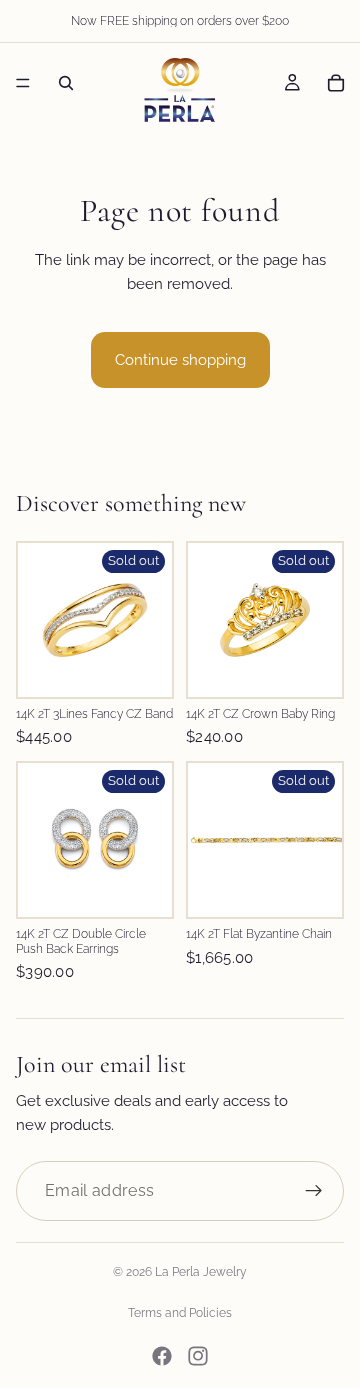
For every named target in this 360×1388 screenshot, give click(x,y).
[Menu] (23, 83)
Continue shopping (180, 360)
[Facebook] (162, 1356)
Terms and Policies (180, 1313)
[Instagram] (198, 1356)
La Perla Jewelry (201, 1272)
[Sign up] (314, 1191)
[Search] (66, 83)
